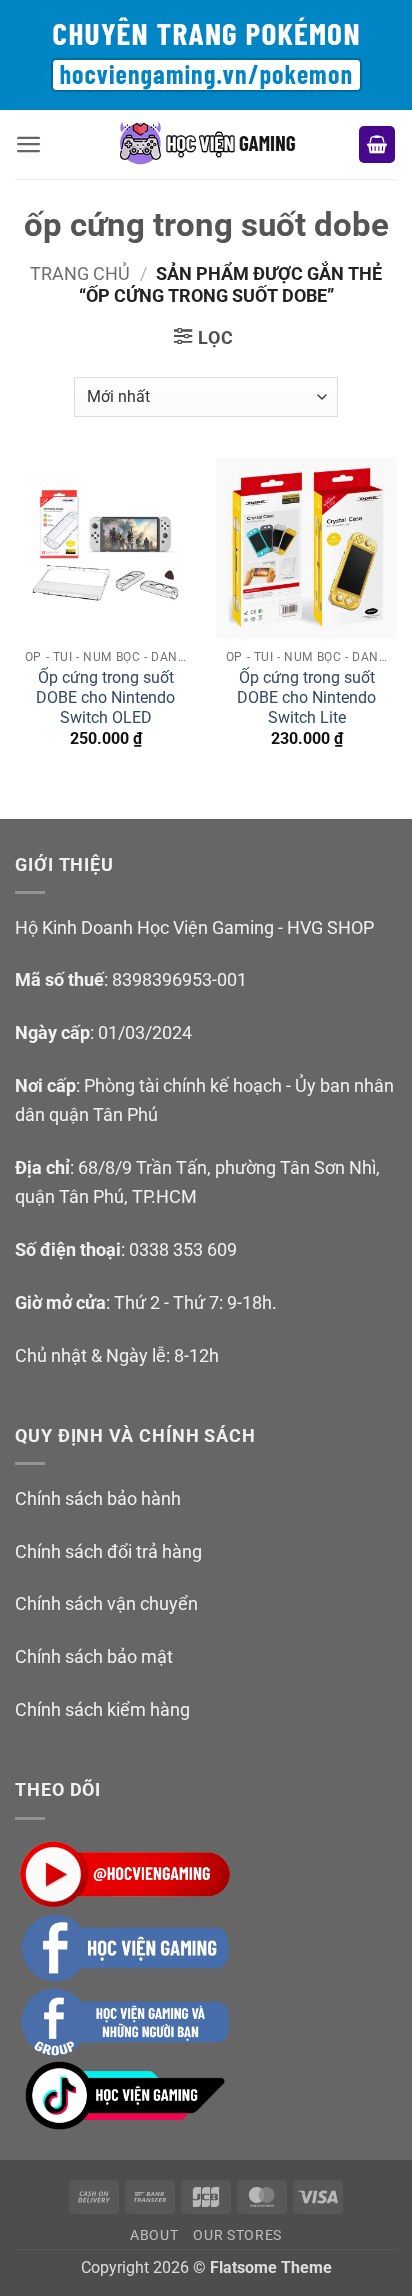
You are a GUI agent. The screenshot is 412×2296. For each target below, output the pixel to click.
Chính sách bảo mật (94, 1656)
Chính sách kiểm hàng (102, 1709)
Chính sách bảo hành (98, 1498)
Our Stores (237, 2235)
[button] (29, 144)
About (154, 2235)
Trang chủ (80, 273)
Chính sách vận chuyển (106, 1603)
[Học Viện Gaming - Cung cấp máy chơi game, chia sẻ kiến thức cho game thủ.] (206, 144)
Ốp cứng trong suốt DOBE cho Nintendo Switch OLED (105, 698)
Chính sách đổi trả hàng (108, 1551)
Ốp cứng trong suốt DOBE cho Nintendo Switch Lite (306, 698)
